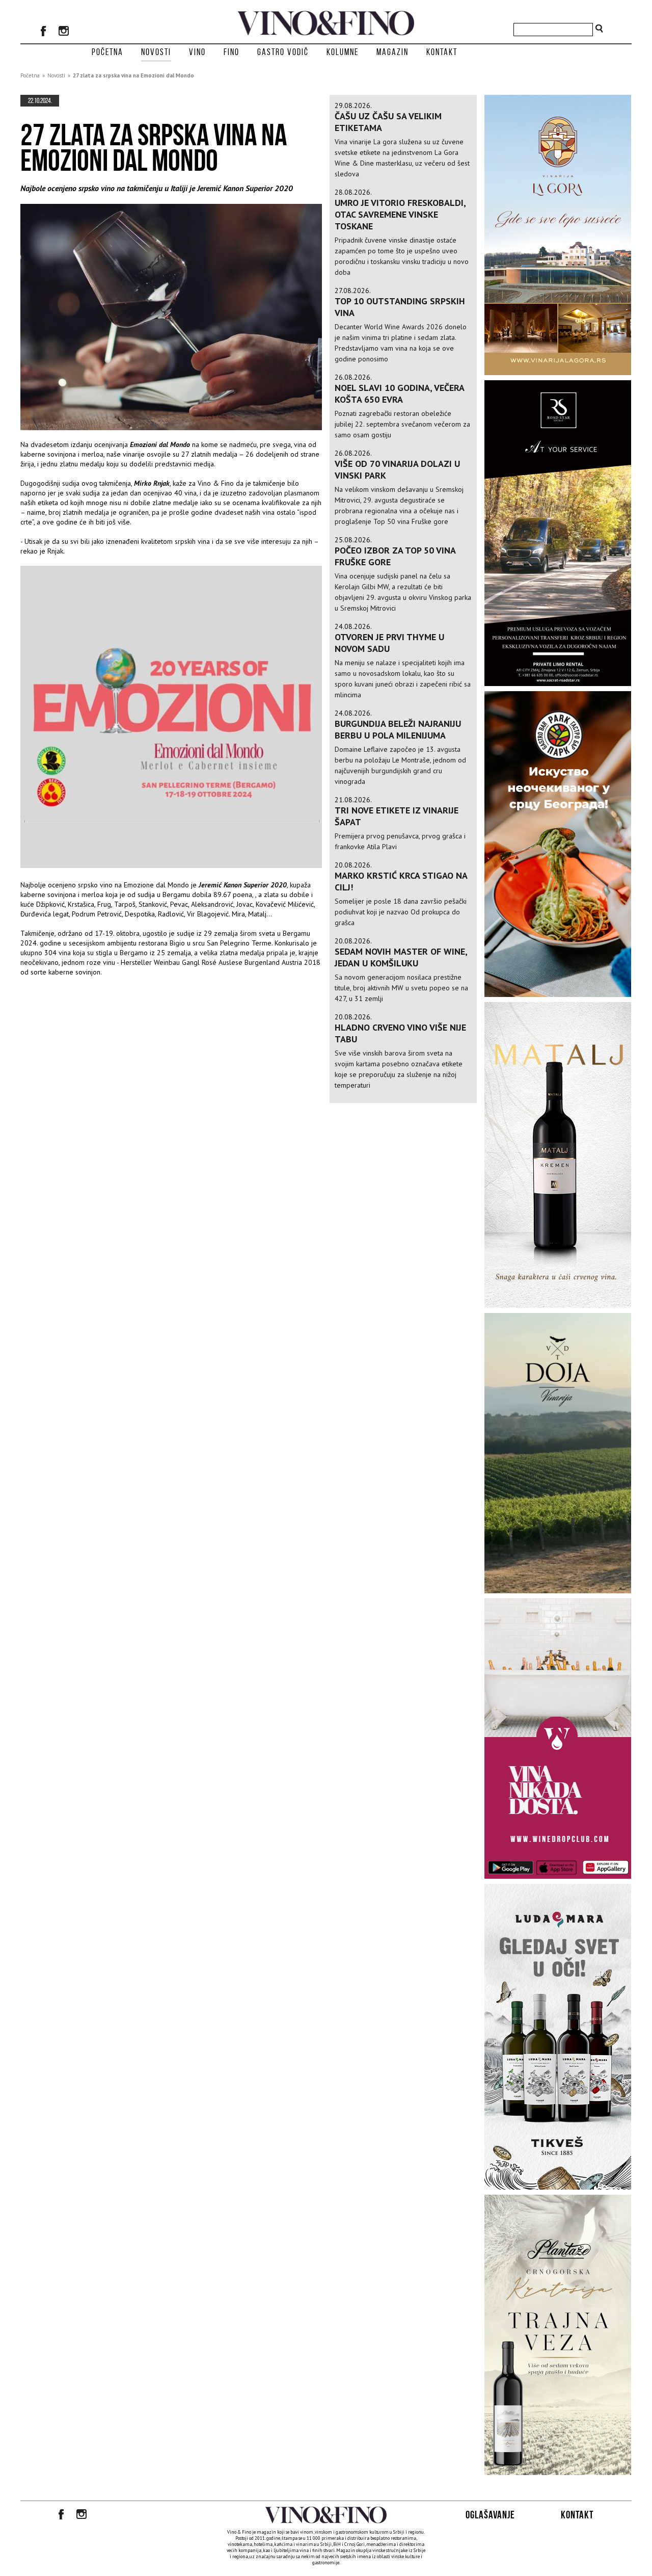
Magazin (392, 52)
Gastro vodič (283, 52)
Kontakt (442, 52)
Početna (107, 52)
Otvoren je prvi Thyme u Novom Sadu (389, 643)
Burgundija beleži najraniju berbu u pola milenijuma (398, 729)
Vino (197, 52)
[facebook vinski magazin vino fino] (43, 32)
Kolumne (343, 52)
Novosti (156, 52)
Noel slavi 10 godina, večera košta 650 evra (399, 393)
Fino (232, 52)
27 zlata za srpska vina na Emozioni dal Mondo (133, 75)
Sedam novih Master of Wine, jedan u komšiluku (401, 957)
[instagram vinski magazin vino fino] (64, 32)
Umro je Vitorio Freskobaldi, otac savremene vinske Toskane (400, 214)
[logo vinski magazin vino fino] (326, 33)
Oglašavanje (490, 2515)
